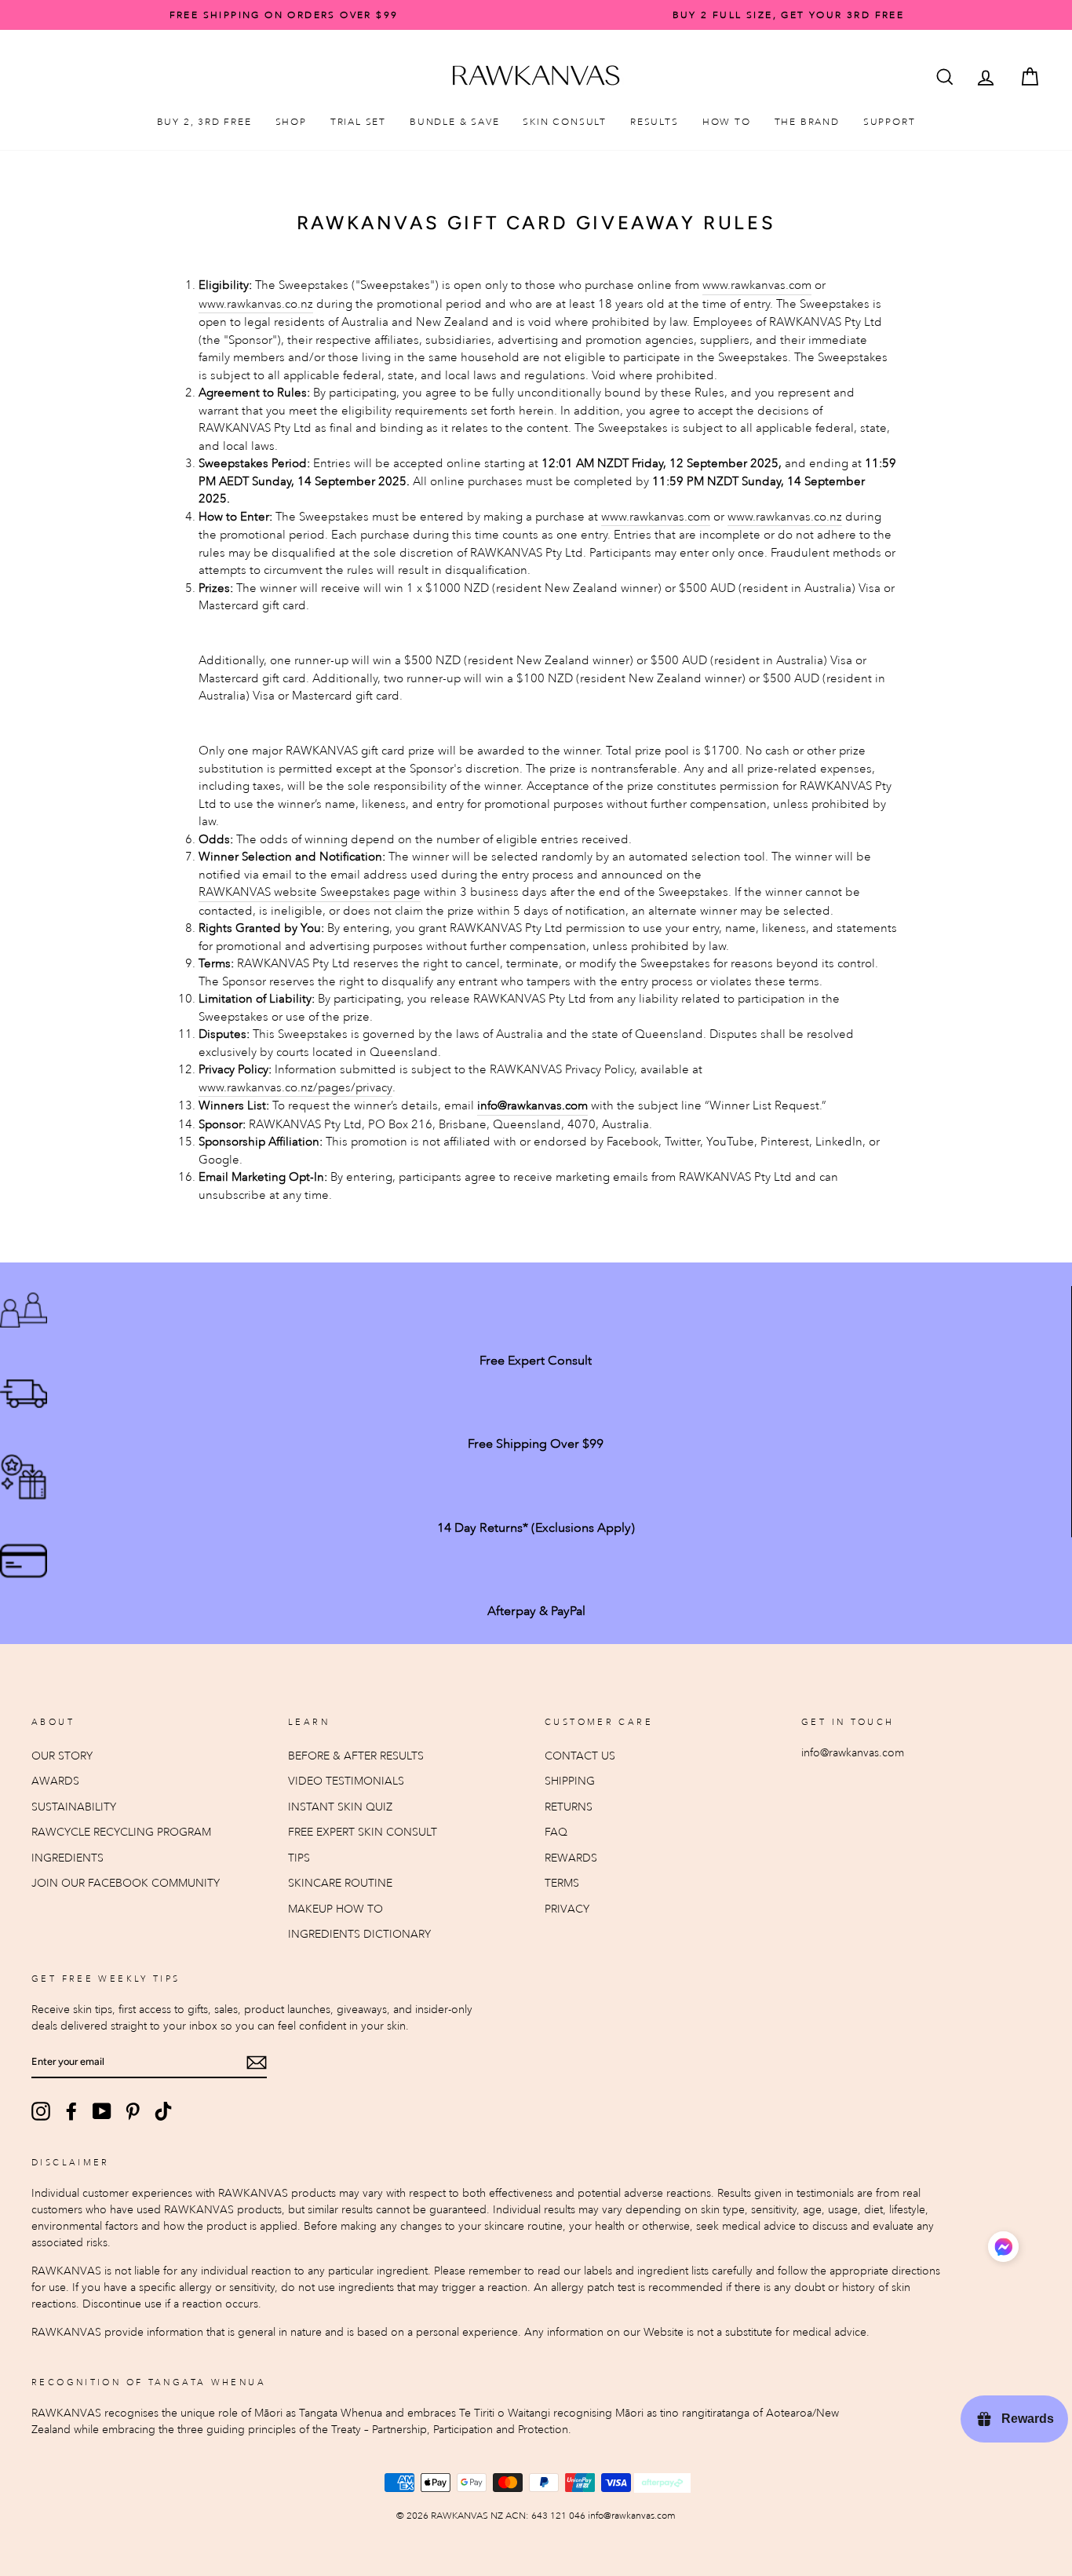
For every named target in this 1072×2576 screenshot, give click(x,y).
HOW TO (727, 122)
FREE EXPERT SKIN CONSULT (363, 1832)
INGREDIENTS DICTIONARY (359, 1934)
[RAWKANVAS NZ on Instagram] (41, 2111)
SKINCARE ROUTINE (340, 1883)
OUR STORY (62, 1756)
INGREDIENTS (67, 1858)
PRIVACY (567, 1909)
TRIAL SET (358, 122)
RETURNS (569, 1807)
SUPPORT (890, 122)
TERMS (562, 1883)
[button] (1003, 2249)
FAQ (556, 1832)
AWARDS (55, 1781)
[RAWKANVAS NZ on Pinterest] (133, 2111)
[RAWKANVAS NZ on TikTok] (163, 2111)
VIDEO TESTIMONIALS (346, 1781)
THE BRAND (807, 122)
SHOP (291, 122)
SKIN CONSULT (565, 122)
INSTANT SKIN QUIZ (340, 1807)
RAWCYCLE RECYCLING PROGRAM (121, 1832)
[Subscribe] (257, 2062)
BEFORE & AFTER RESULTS (356, 1756)
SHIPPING (570, 1781)
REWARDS (571, 1858)
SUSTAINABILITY (74, 1807)
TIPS (299, 1858)
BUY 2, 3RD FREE (204, 122)
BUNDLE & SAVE (454, 122)
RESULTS (655, 122)
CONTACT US (580, 1756)
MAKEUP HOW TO (335, 1909)
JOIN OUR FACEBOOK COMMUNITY (126, 1883)
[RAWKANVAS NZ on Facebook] (71, 2111)
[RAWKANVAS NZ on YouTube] (102, 2111)
